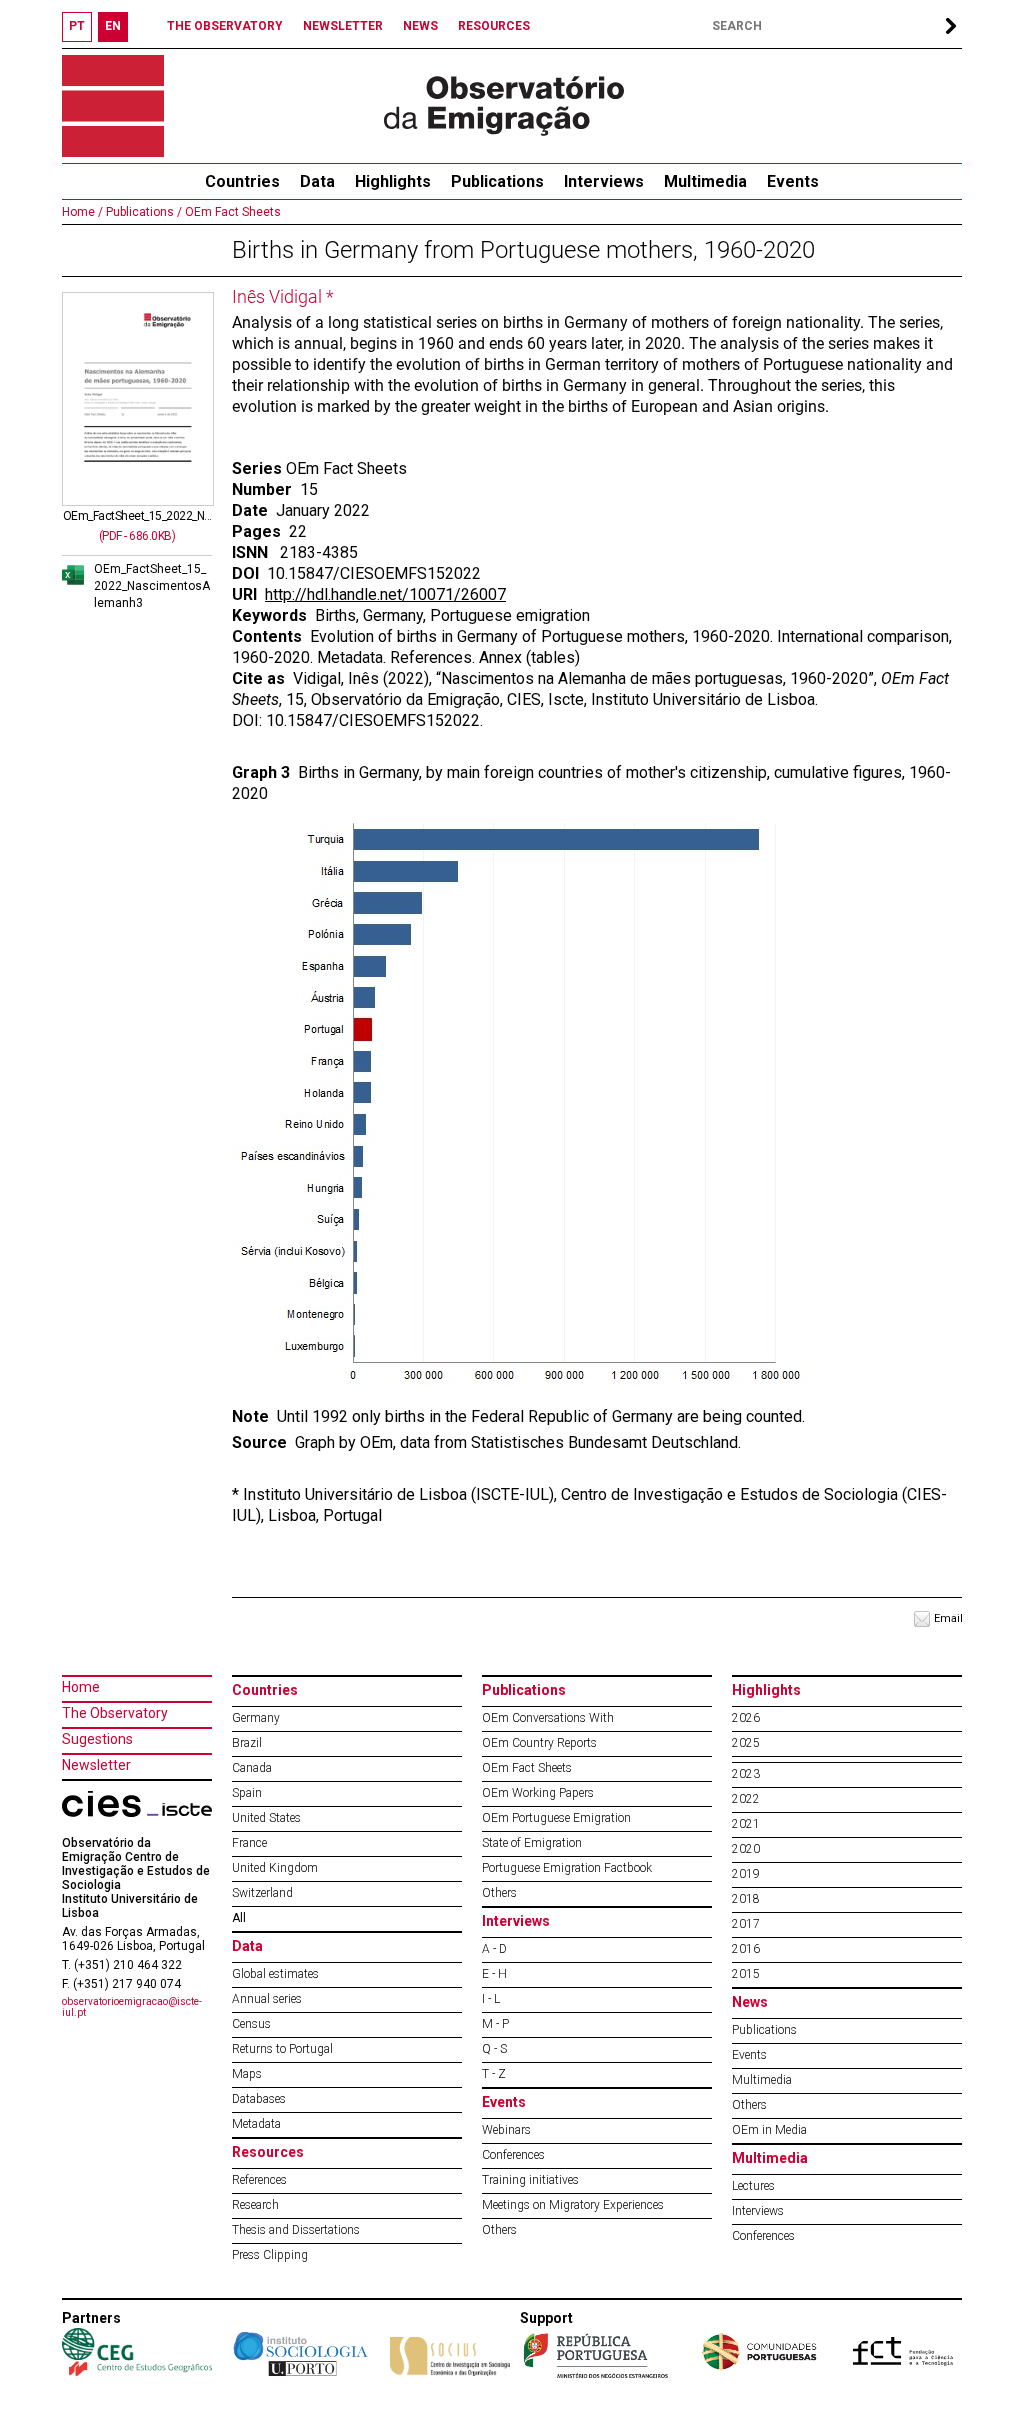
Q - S (494, 2049)
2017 (746, 1924)
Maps (247, 2074)
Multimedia (705, 181)
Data (317, 181)
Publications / (142, 212)
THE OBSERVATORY (225, 26)
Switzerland (262, 1893)
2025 (746, 1743)
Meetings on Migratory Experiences (573, 2205)
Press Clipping (270, 2255)
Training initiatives (530, 2180)
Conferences (513, 2155)
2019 (746, 1874)
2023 (746, 1774)
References (259, 2180)
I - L (491, 1999)
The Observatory (115, 1713)
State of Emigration (532, 1843)
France (249, 1843)
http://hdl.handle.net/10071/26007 (385, 594)
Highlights (393, 181)
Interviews (604, 181)
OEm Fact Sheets (231, 212)
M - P (495, 2024)
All (239, 1918)
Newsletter (96, 1765)
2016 (746, 1949)
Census (251, 2024)
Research (255, 2205)
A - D (494, 1949)
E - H (494, 1974)
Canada (252, 1768)
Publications (497, 181)
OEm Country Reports (539, 1743)
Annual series (267, 1999)
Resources (268, 2152)
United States (266, 1818)
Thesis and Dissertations (296, 2230)
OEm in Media (769, 2130)
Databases (259, 2099)
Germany (256, 1718)
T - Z (494, 2074)
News (750, 2002)
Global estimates (275, 1974)
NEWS (420, 26)
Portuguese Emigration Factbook (567, 1868)
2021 (746, 1824)
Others (499, 1893)
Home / (82, 212)
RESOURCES (494, 26)
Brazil (247, 1743)
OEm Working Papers (538, 1793)
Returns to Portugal (282, 2049)
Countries (265, 1690)
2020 (746, 1849)
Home (81, 1687)
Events (793, 181)
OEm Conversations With (548, 1718)
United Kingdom (275, 1868)
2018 (746, 1899)
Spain (247, 1793)
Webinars (506, 2130)
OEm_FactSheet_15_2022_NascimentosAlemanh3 (152, 586)
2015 (746, 1974)
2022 (746, 1799)
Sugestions (97, 1739)
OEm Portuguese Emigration (556, 1818)
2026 (746, 1718)
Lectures (753, 2186)
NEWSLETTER (343, 26)
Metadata (256, 2124)
